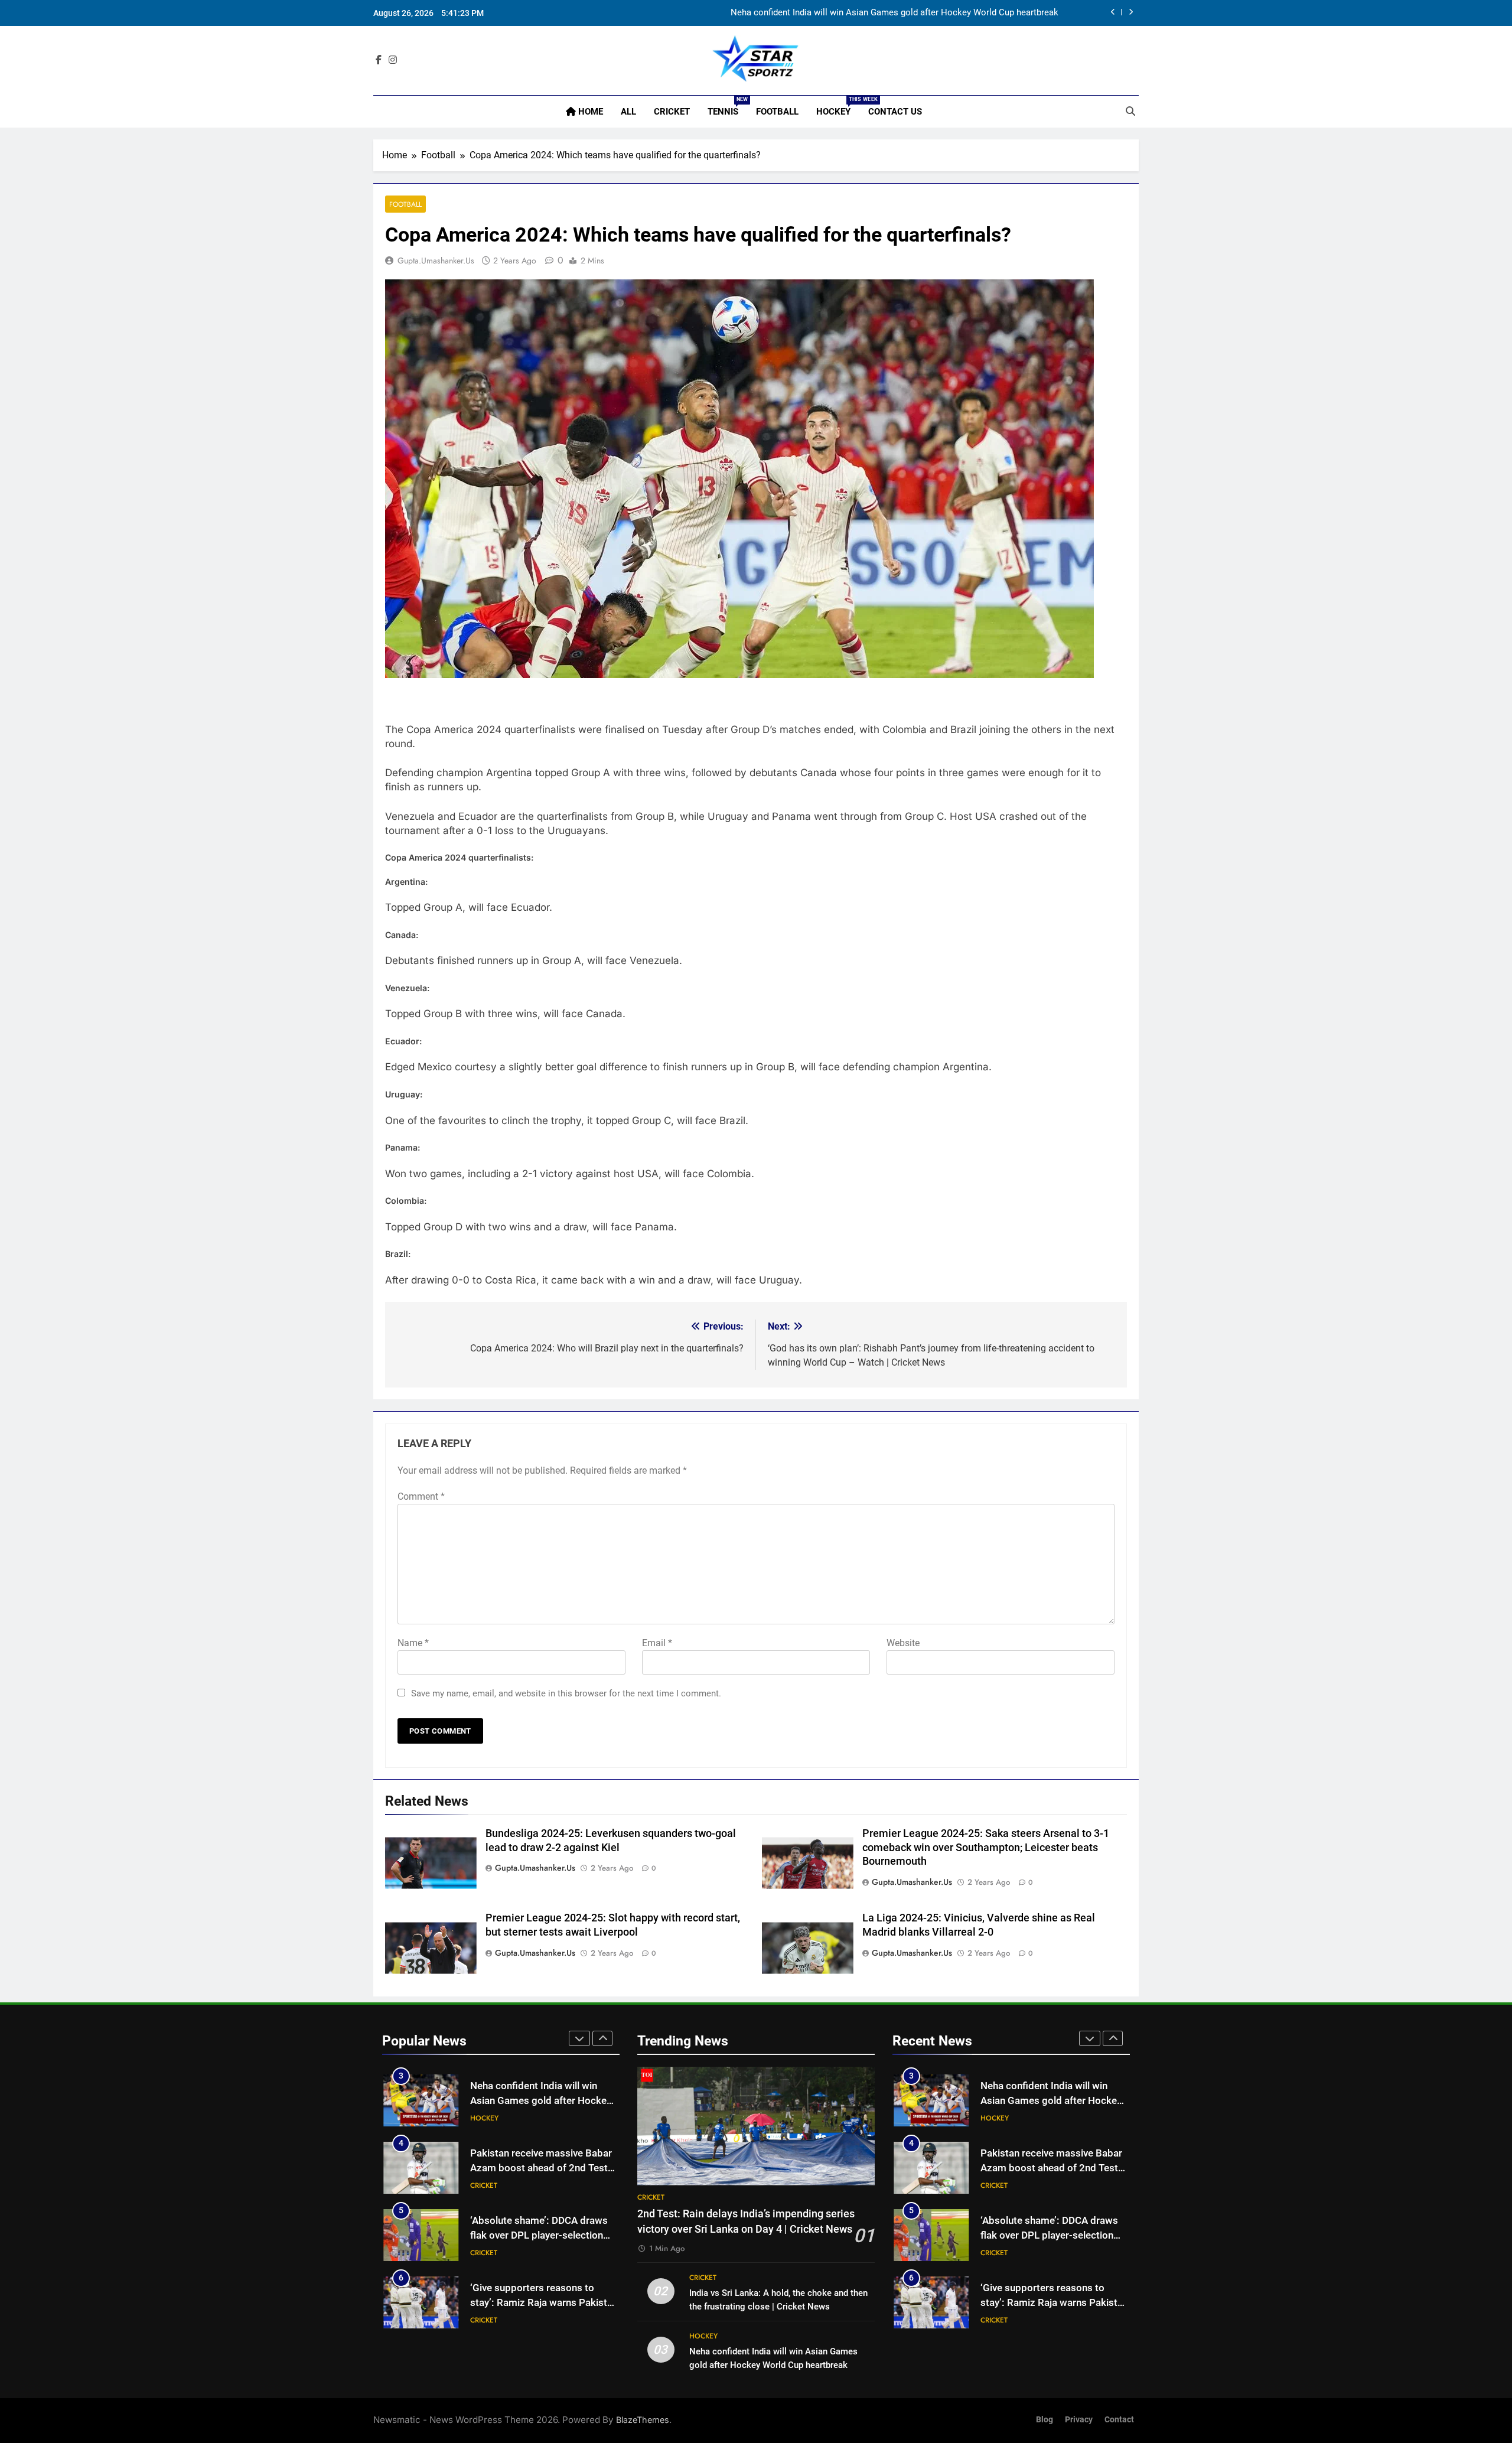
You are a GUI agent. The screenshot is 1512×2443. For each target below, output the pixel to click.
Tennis (727, 107)
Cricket (672, 112)
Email (657, 1643)
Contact (1119, 2420)
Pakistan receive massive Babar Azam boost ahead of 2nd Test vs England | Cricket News (541, 2168)
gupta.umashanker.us (436, 260)
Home (589, 112)
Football (777, 112)
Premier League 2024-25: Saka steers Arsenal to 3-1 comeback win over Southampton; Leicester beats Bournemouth (986, 1848)
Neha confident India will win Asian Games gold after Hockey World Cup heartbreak (895, 13)
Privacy (1079, 2420)
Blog (1045, 2420)
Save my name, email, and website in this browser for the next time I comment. (566, 1693)
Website (903, 1643)
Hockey (838, 107)
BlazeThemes (643, 2420)
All (628, 112)
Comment (421, 1496)
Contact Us (895, 112)
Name (413, 1643)
